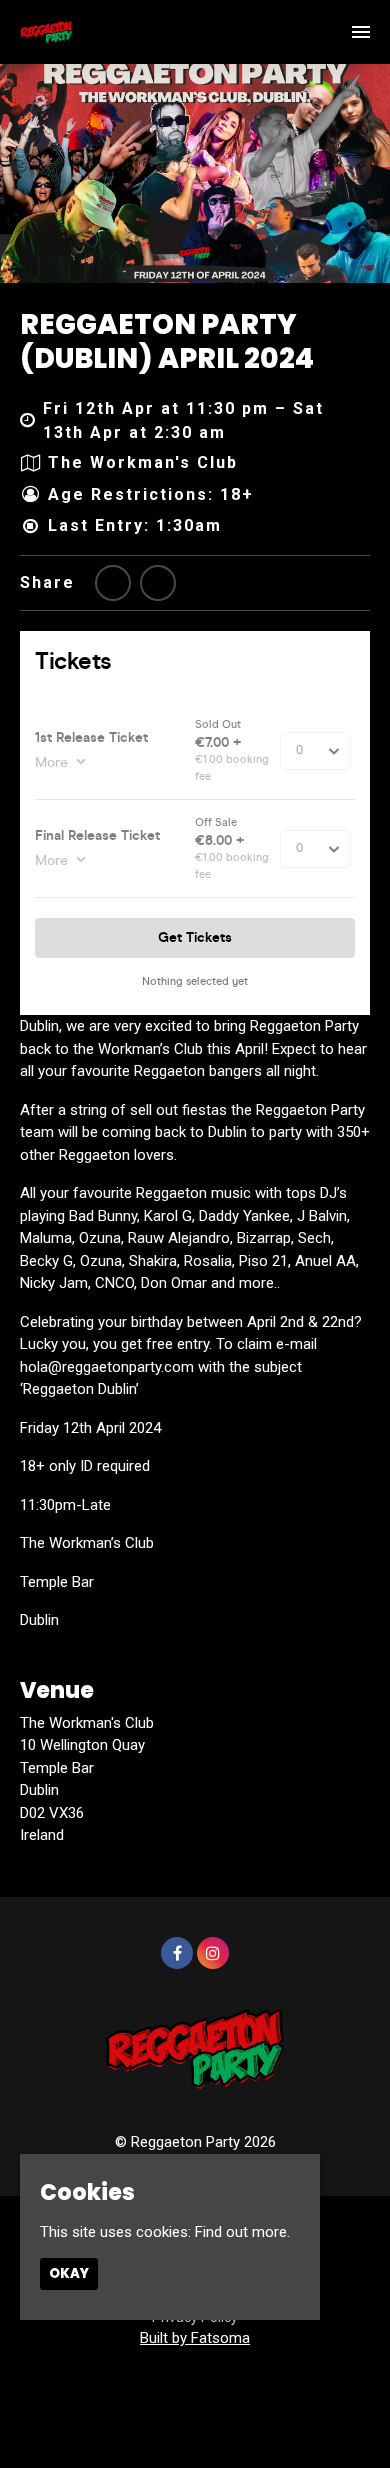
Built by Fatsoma (195, 2338)
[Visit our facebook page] (158, 583)
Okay (69, 2273)
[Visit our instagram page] (213, 1954)
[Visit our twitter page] (113, 583)
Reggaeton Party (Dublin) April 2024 (167, 341)
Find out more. (242, 2232)
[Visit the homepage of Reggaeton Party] (46, 32)
